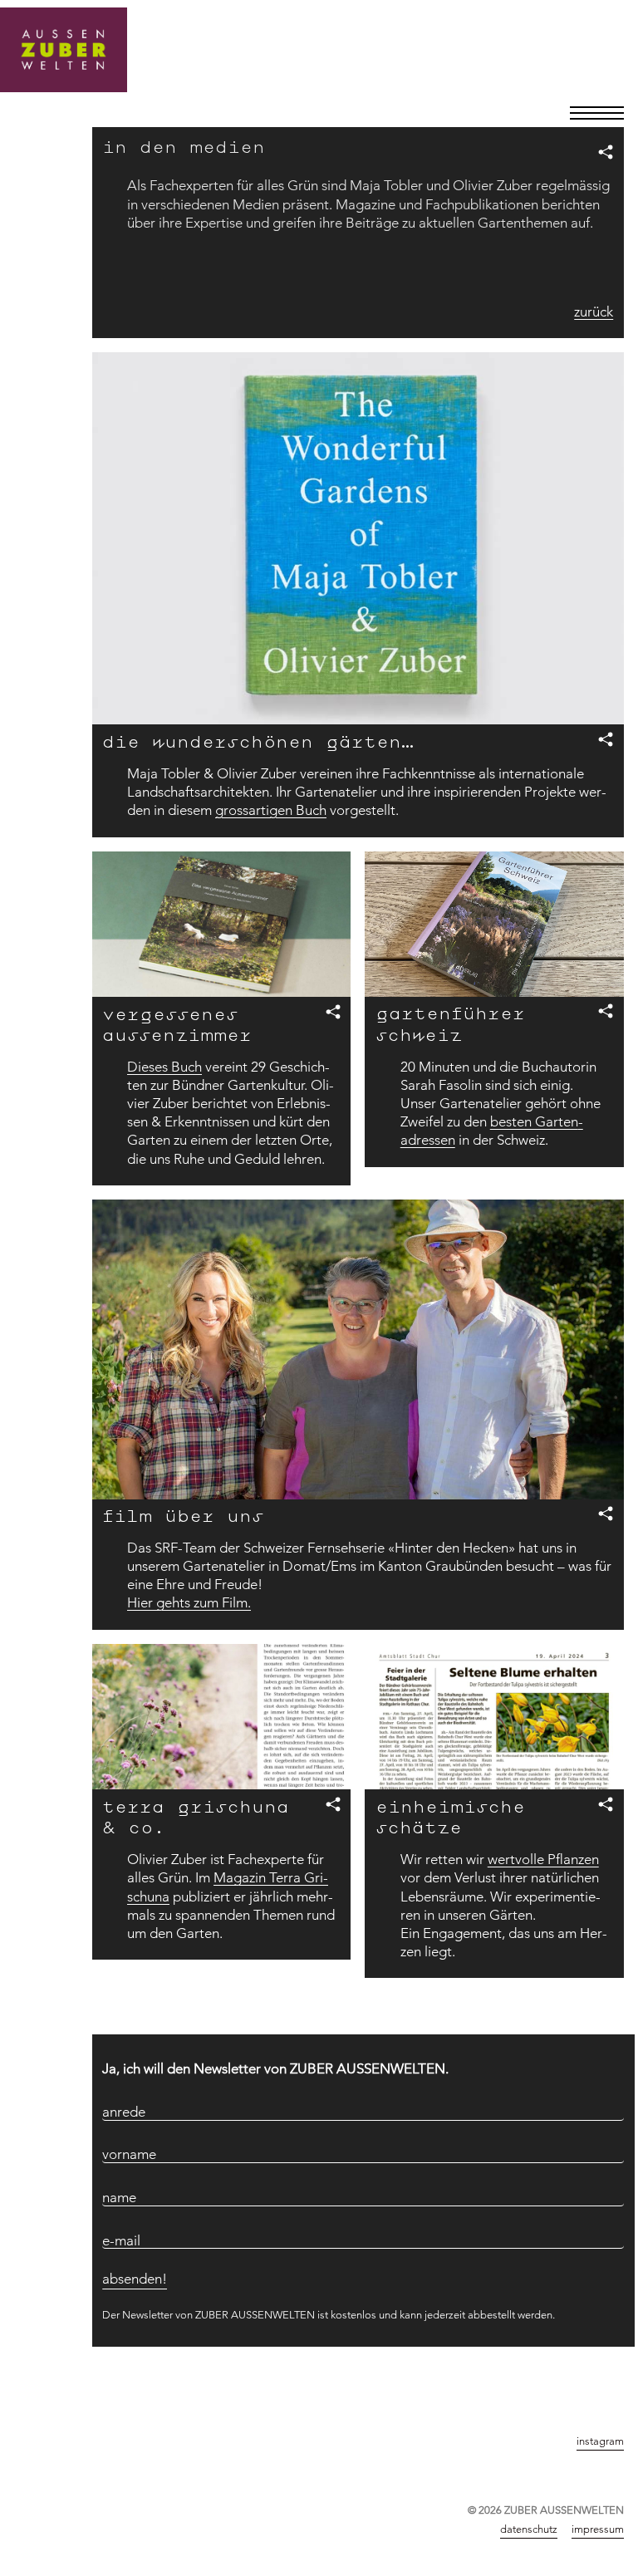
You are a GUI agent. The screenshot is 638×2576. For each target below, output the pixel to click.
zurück (594, 312)
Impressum (598, 2529)
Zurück (604, 2384)
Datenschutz (529, 2529)
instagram (600, 2441)
